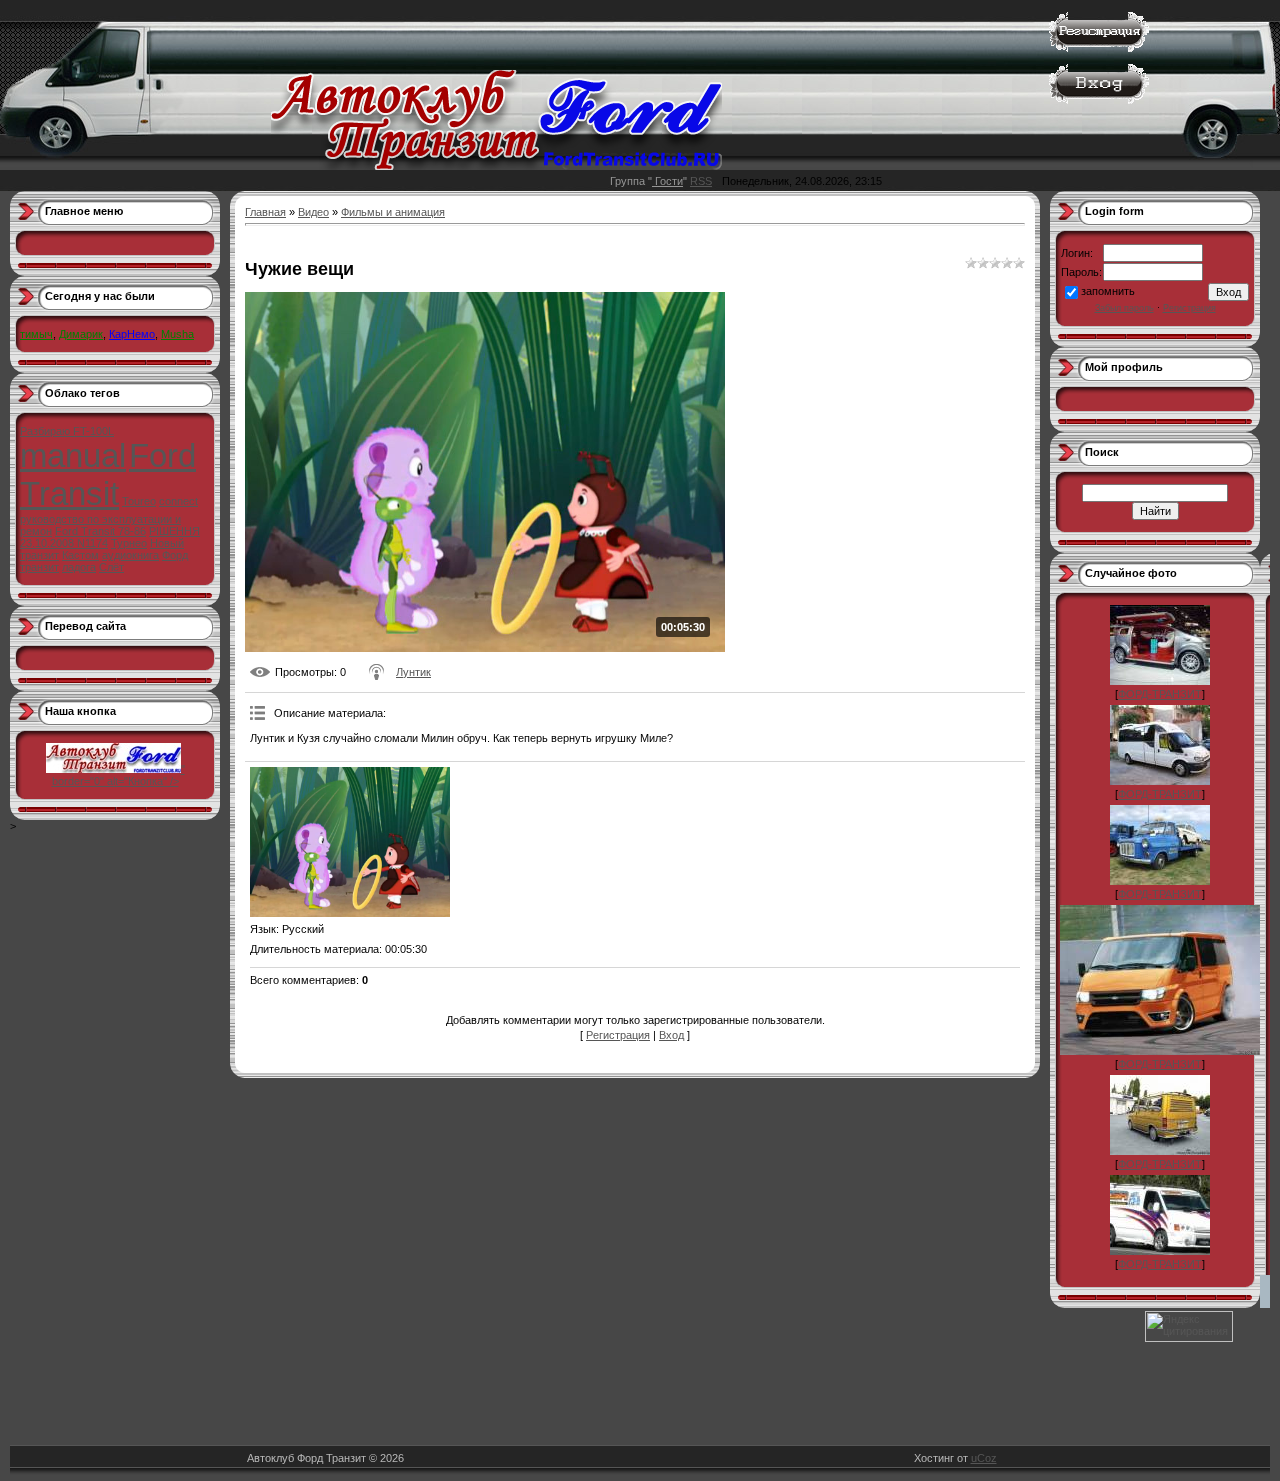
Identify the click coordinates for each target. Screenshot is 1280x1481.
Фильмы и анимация (393, 212)
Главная (265, 212)
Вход (671, 1035)
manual (73, 455)
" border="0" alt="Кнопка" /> (118, 775)
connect (178, 501)
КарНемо (132, 334)
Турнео (129, 543)
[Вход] (1099, 100)
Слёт (111, 567)
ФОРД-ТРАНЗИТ (1160, 694)
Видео (313, 212)
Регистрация (618, 1035)
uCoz (984, 1458)
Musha (177, 334)
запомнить (1108, 291)
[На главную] (496, 166)
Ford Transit (108, 474)
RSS (701, 181)
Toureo (139, 501)
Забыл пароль (1124, 308)
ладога (79, 567)
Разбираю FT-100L (67, 431)
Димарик (81, 334)
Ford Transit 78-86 (100, 531)
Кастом (80, 555)
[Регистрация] (1099, 48)
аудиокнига (130, 555)
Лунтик (413, 672)
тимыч (36, 334)
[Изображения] (350, 842)
